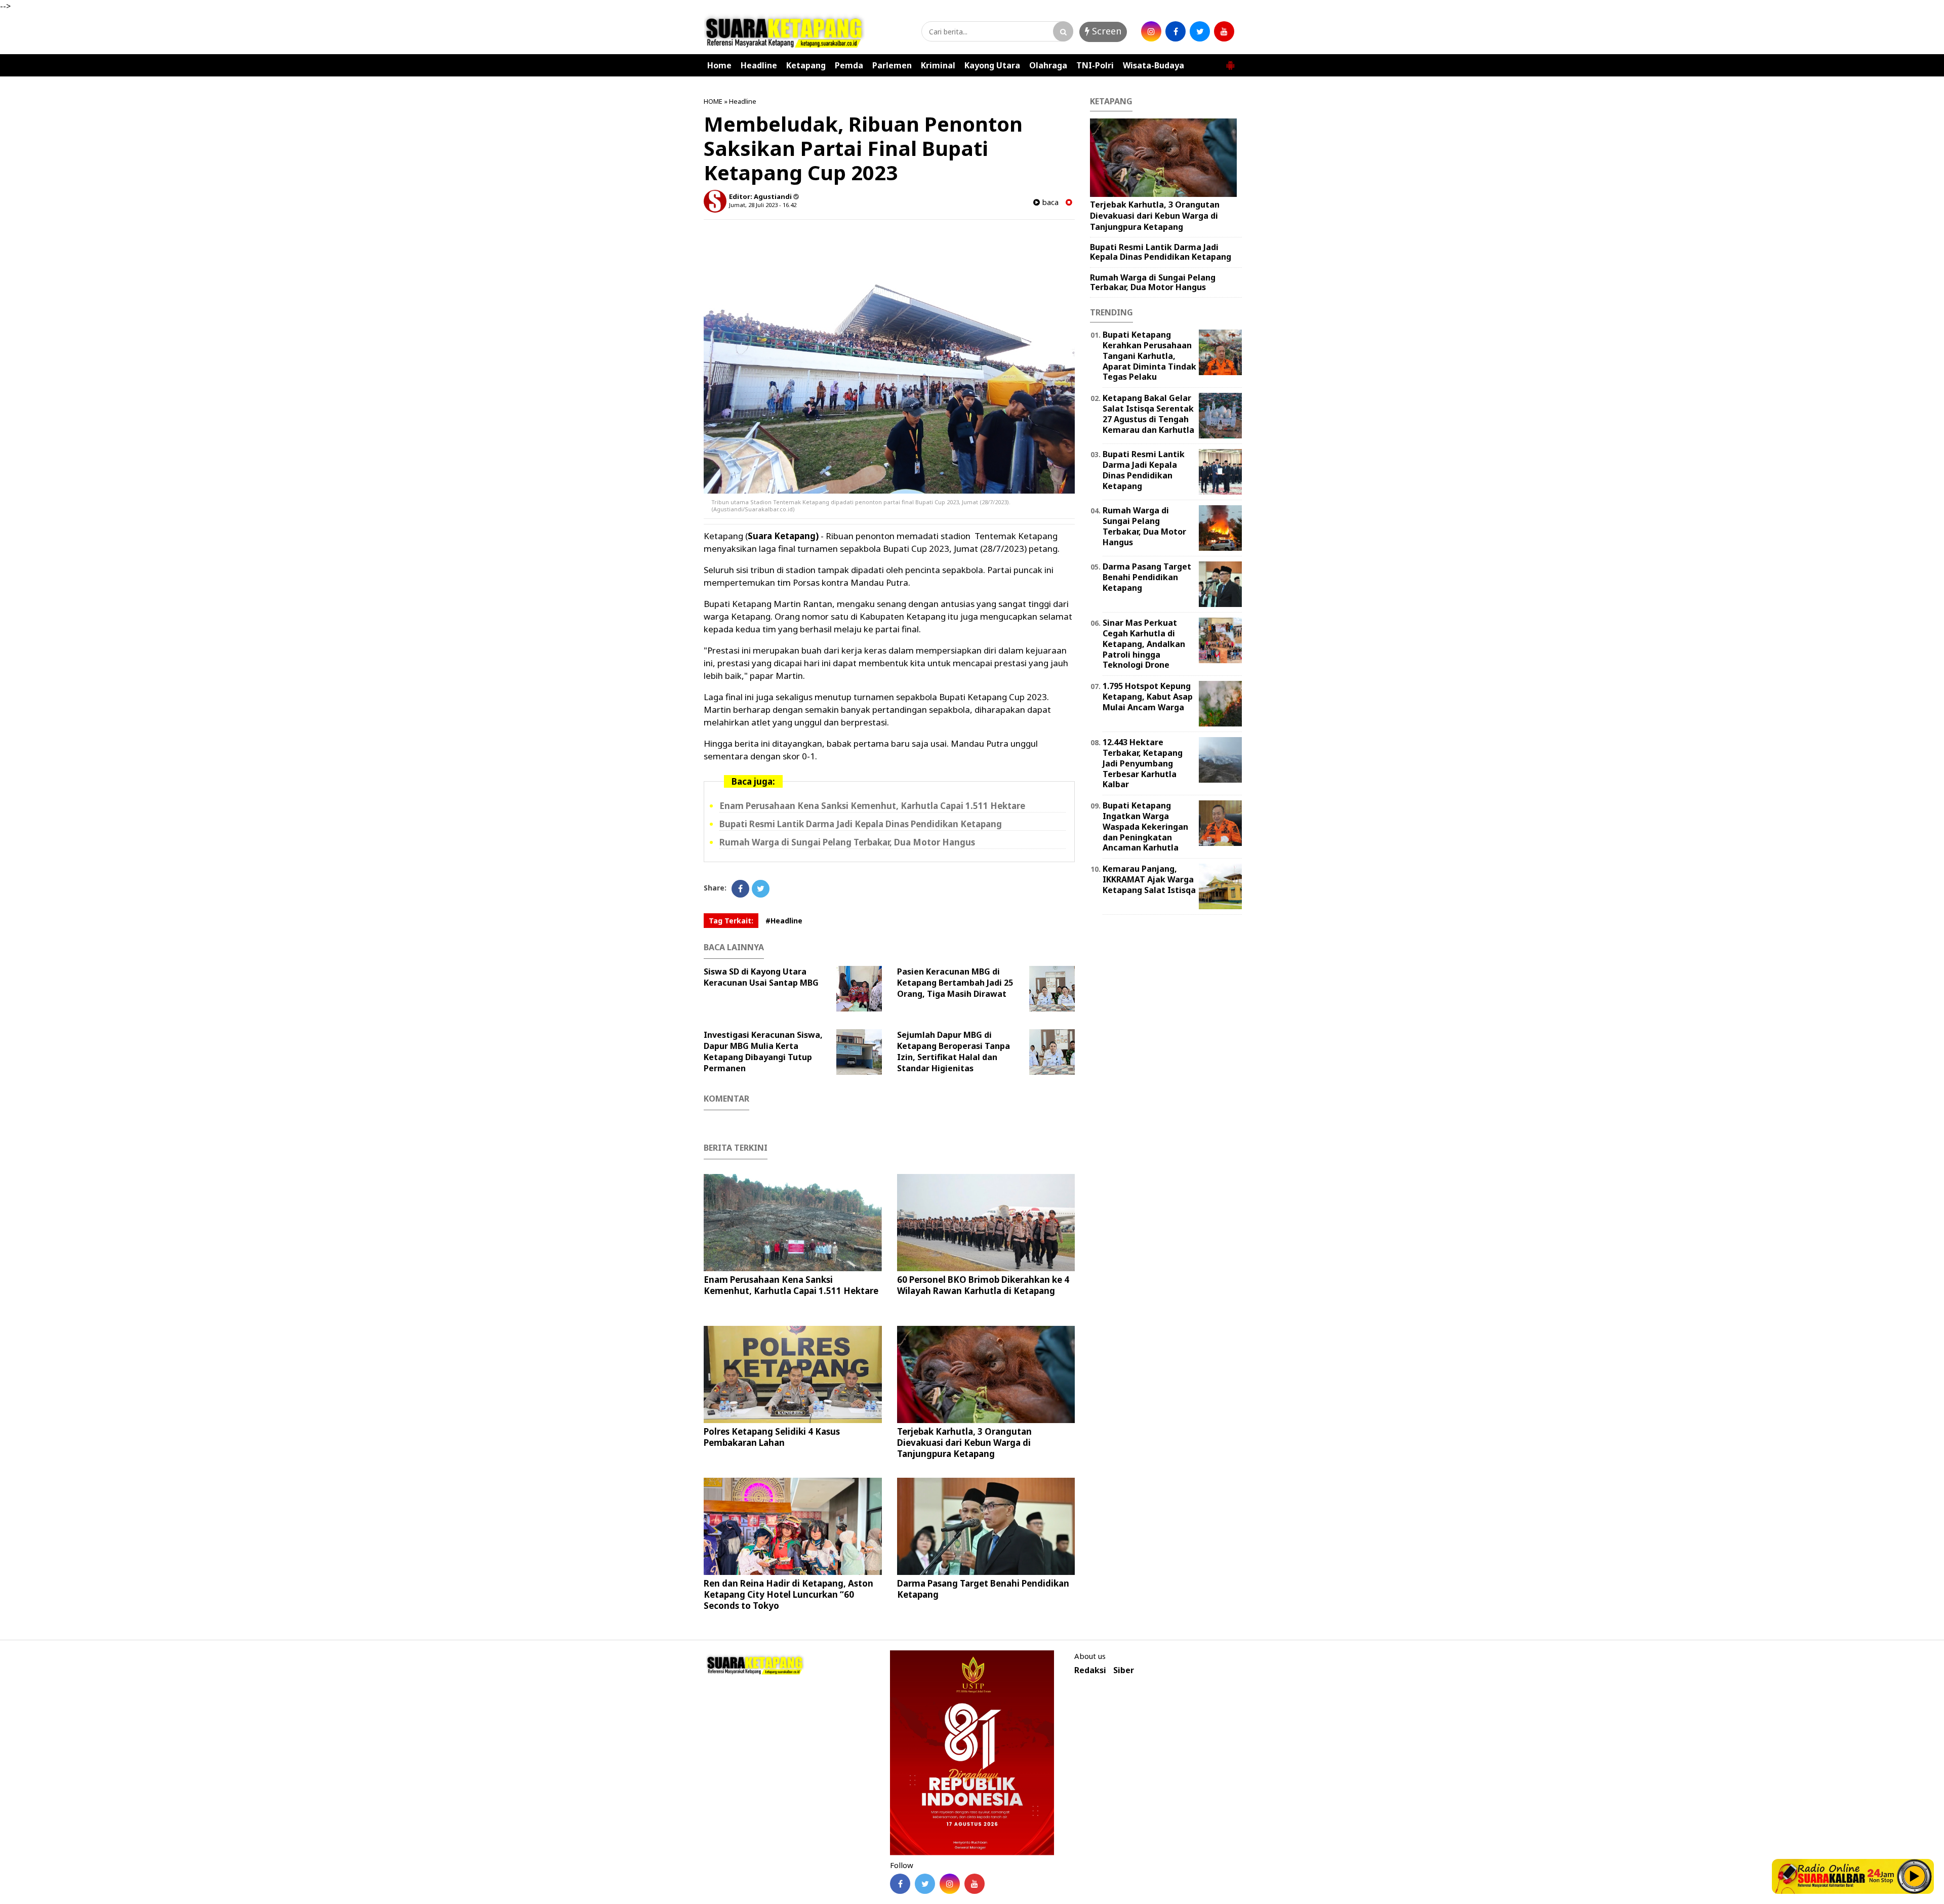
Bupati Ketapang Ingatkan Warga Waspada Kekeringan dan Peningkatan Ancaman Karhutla (1145, 826)
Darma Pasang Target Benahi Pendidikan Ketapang (983, 1589)
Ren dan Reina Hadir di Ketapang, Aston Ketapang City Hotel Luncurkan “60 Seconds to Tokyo (788, 1594)
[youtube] (1224, 31)
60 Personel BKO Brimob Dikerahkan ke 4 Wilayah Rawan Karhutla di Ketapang (983, 1285)
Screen (1105, 31)
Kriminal (938, 65)
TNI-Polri (1095, 65)
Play (1915, 1876)
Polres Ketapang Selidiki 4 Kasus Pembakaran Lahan (772, 1437)
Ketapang (806, 65)
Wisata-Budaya (1153, 65)
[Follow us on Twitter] (925, 1884)
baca (1049, 202)
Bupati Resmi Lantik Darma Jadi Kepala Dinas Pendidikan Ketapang (861, 824)
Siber (1124, 1670)
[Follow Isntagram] (950, 1884)
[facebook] (1176, 31)
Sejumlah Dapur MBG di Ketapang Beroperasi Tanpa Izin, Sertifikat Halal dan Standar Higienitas (954, 1051)
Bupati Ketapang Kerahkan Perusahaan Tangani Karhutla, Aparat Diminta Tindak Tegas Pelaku (1149, 356)
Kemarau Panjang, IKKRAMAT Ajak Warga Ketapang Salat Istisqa (1149, 879)
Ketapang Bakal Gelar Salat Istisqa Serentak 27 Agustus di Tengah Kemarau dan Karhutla (1148, 414)
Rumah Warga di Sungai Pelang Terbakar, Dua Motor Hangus (847, 842)
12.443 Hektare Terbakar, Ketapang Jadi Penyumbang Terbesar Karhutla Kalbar (1143, 763)
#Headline (784, 921)
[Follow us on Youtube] (975, 1884)
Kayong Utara (992, 65)
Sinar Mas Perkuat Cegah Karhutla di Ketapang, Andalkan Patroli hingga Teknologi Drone (1144, 644)
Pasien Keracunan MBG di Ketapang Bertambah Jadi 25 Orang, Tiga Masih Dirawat (955, 983)
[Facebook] (740, 889)
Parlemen (892, 65)
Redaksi (1090, 1670)
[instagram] (1151, 31)
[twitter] (1200, 31)
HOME (713, 101)
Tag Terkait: (731, 921)
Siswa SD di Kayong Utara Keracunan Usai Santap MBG (761, 977)
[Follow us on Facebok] (900, 1884)
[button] (1230, 61)
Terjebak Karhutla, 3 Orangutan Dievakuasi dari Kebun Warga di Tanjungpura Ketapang (964, 1443)
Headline (759, 65)
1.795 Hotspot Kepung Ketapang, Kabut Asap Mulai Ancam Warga (1148, 697)
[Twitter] (761, 889)
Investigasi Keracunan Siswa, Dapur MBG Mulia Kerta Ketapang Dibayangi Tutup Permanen (763, 1051)
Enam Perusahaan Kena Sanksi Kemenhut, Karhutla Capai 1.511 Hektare (872, 806)
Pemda (849, 65)
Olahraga (1048, 65)
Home (719, 65)
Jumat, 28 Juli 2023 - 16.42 (763, 205)
